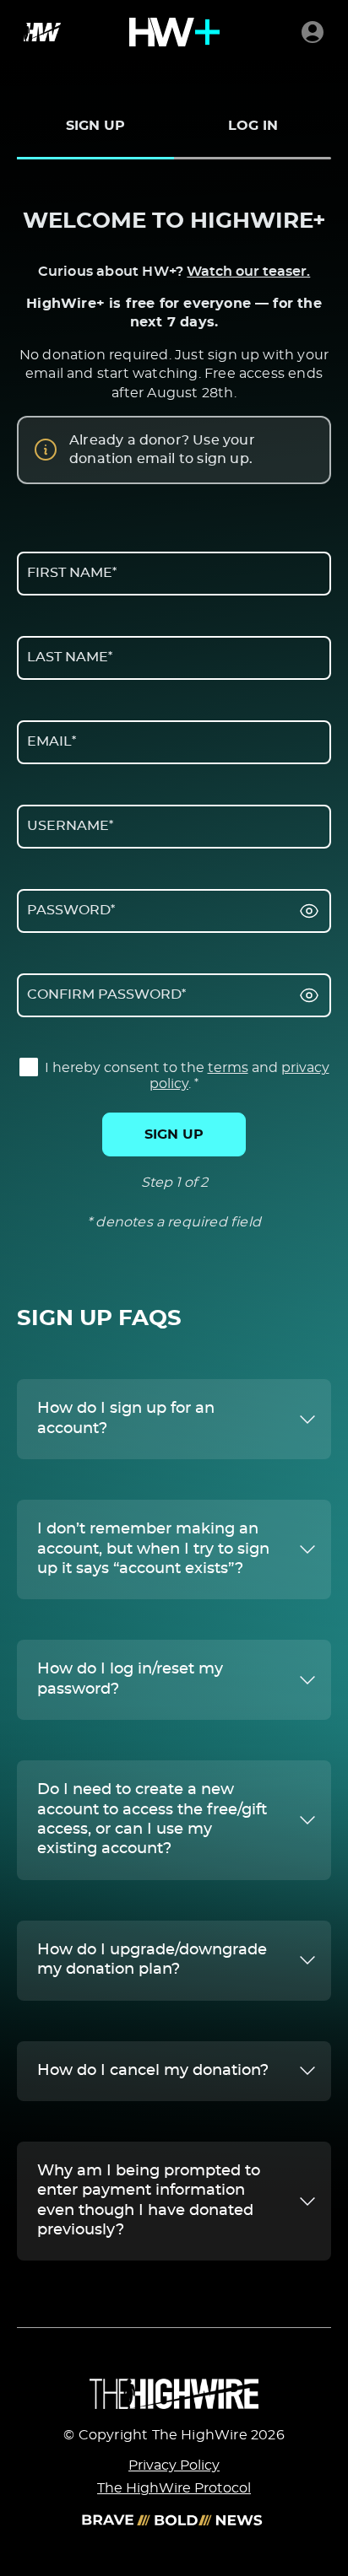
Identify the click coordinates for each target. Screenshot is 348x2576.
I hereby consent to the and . (185, 1076)
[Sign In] (313, 32)
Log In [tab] (253, 126)
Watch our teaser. (248, 272)
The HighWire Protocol (174, 2488)
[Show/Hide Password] (309, 911)
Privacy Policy (174, 2466)
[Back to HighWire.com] (39, 32)
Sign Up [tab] (95, 126)
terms (228, 1068)
